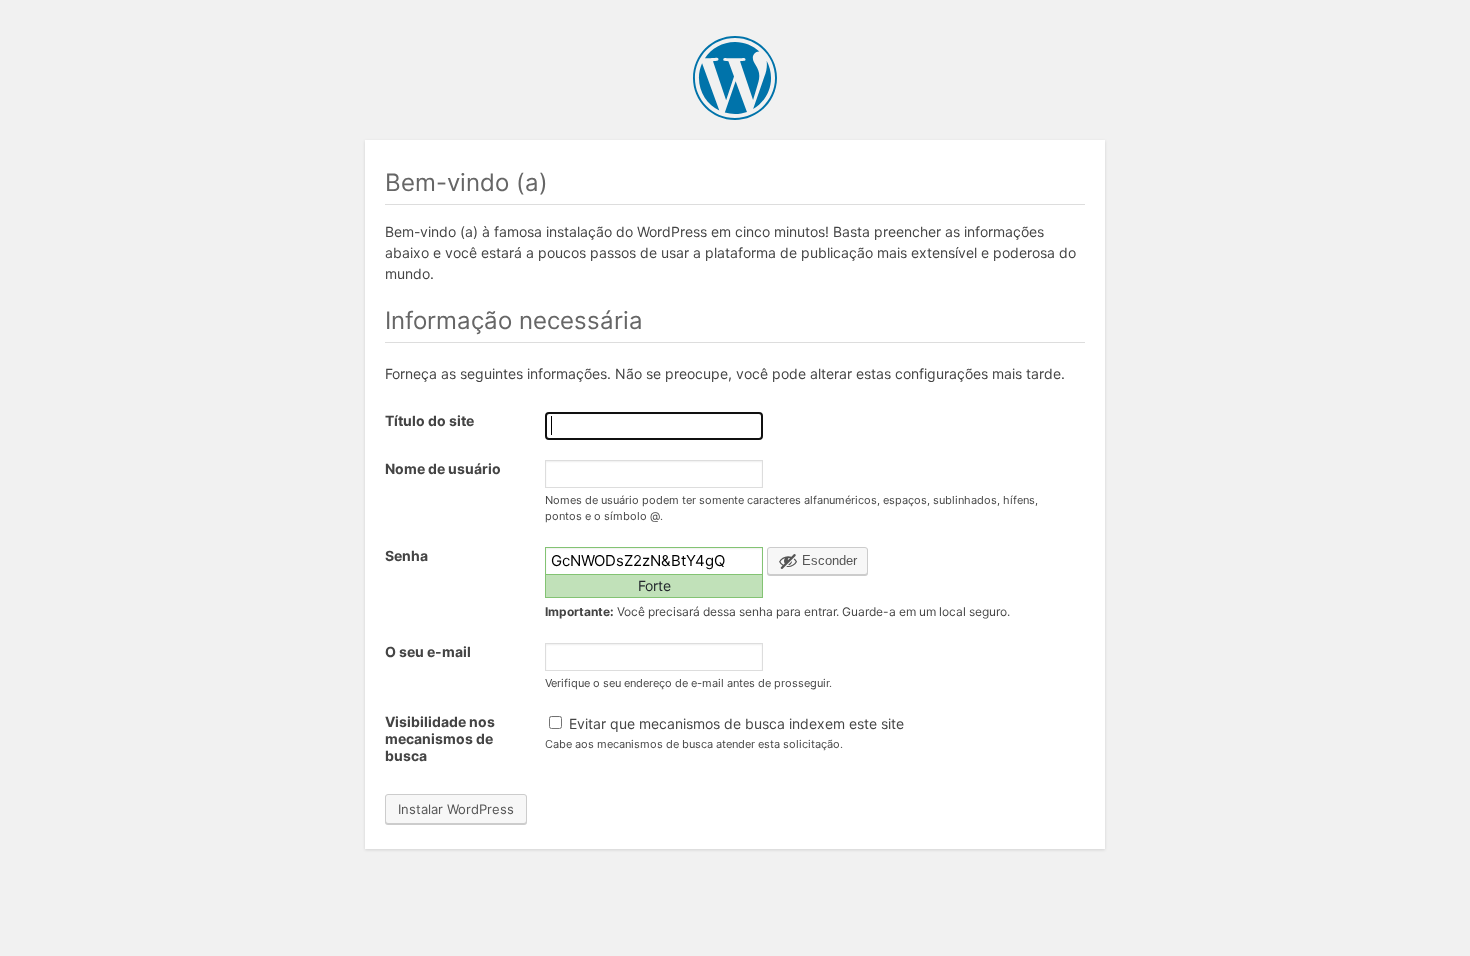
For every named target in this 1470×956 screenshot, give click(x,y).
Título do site (429, 420)
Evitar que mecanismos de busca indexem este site (734, 723)
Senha (406, 555)
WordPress (735, 78)
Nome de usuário (443, 468)
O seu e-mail (428, 651)
